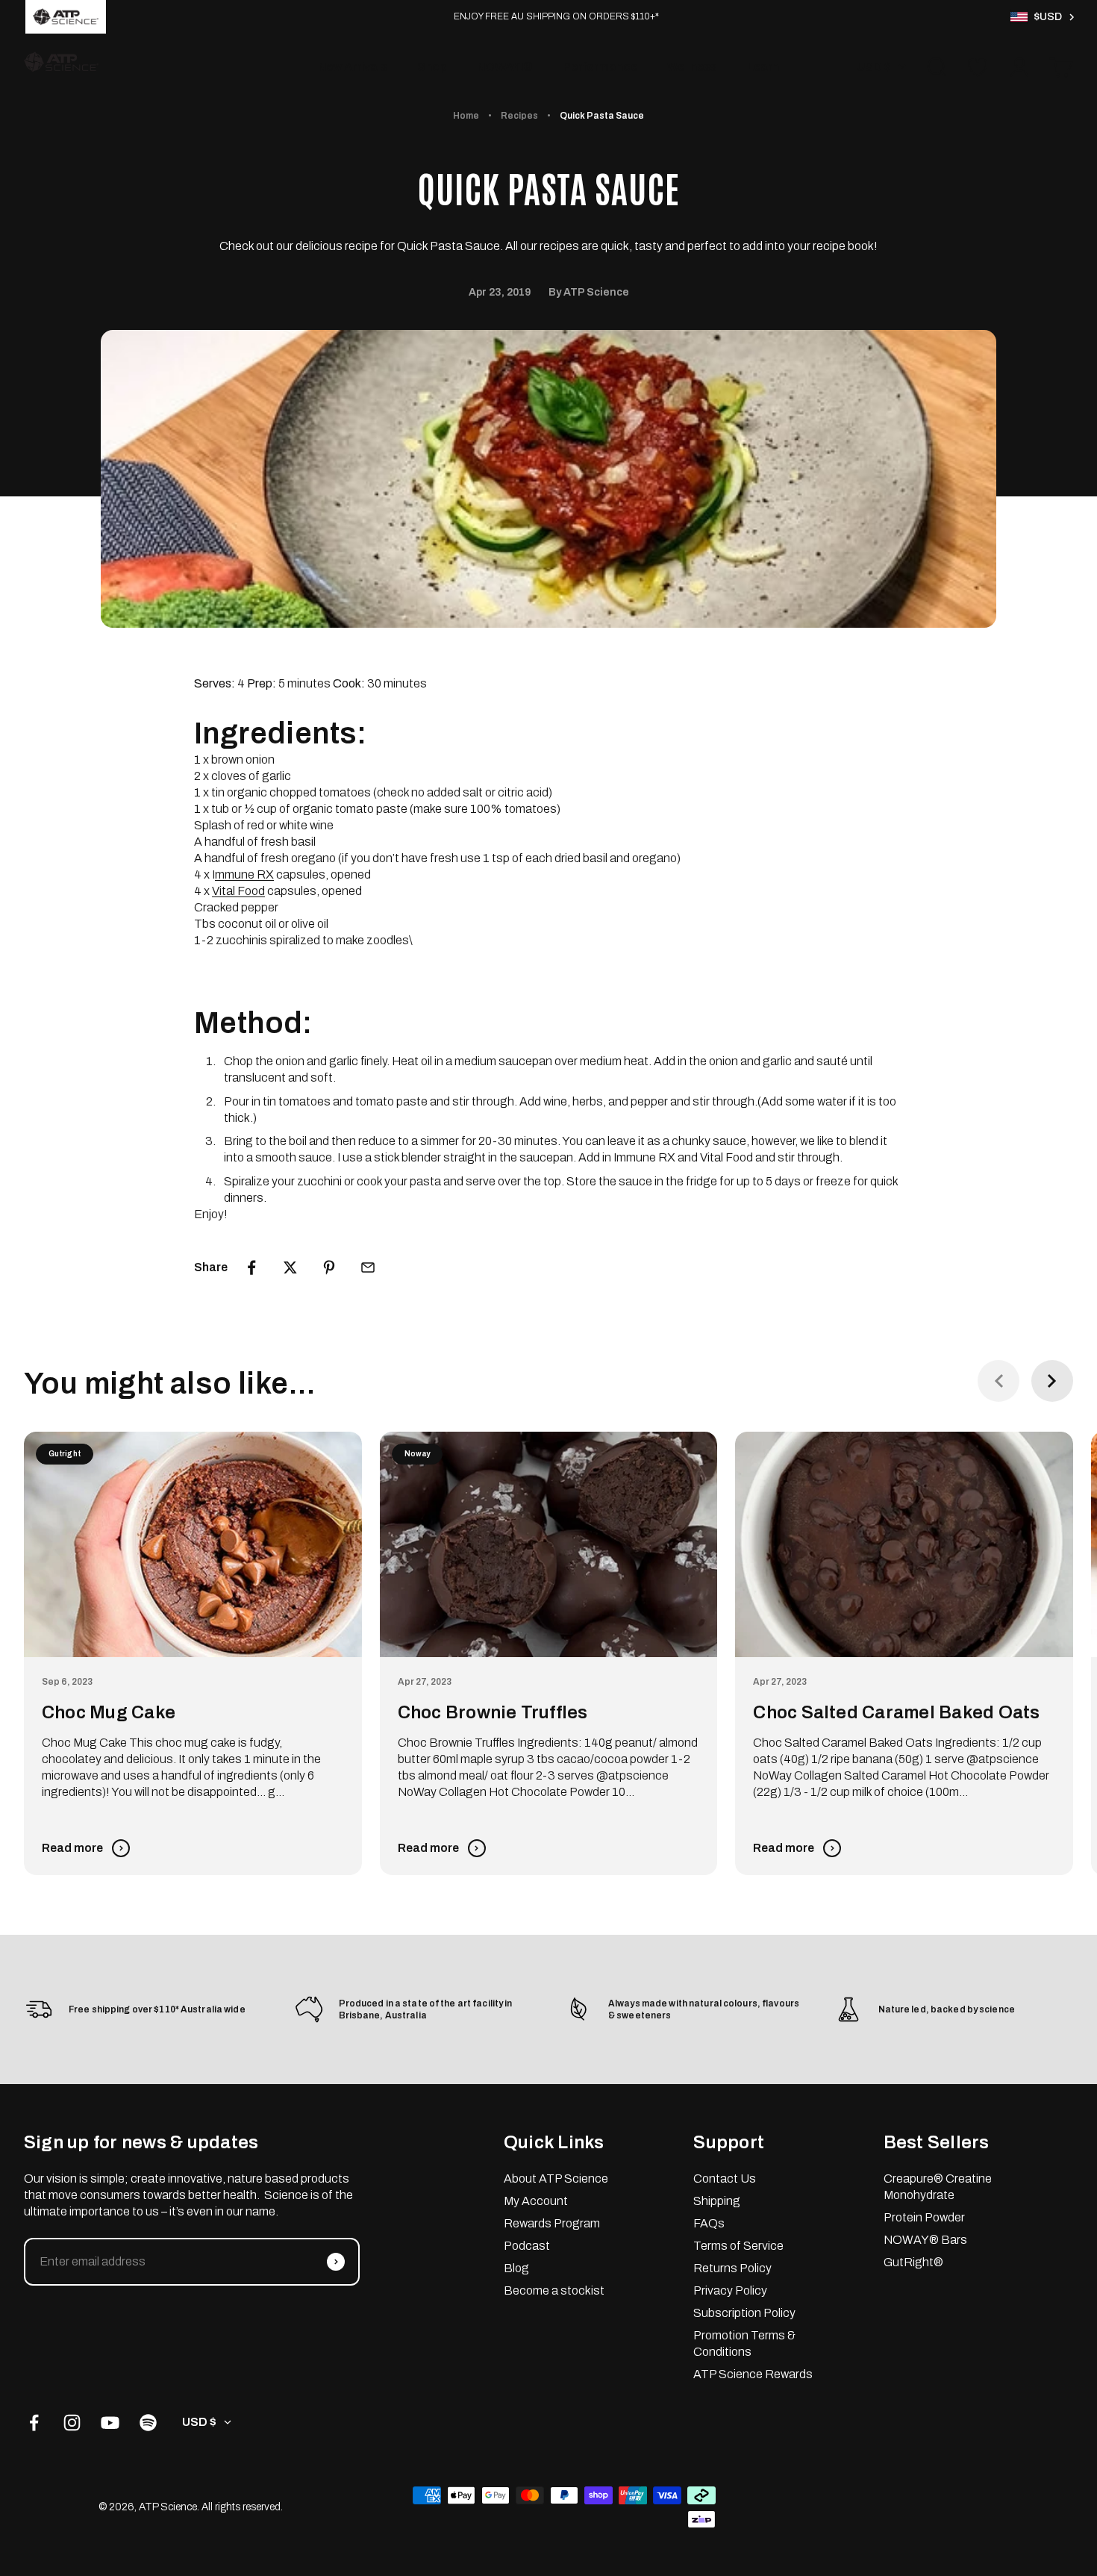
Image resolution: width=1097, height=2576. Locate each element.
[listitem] (66, 17)
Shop (432, 67)
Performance (600, 67)
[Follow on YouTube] (110, 2423)
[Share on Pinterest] (329, 1267)
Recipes (519, 116)
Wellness (692, 67)
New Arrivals (353, 67)
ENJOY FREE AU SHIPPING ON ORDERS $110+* (556, 16)
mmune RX (244, 874)
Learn (763, 67)
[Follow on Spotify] (148, 2423)
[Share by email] (368, 1267)
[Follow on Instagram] (72, 2423)
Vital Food (238, 891)
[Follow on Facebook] (34, 2423)
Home (466, 116)
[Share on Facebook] (251, 1267)
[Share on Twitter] (290, 1267)
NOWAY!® (505, 67)
